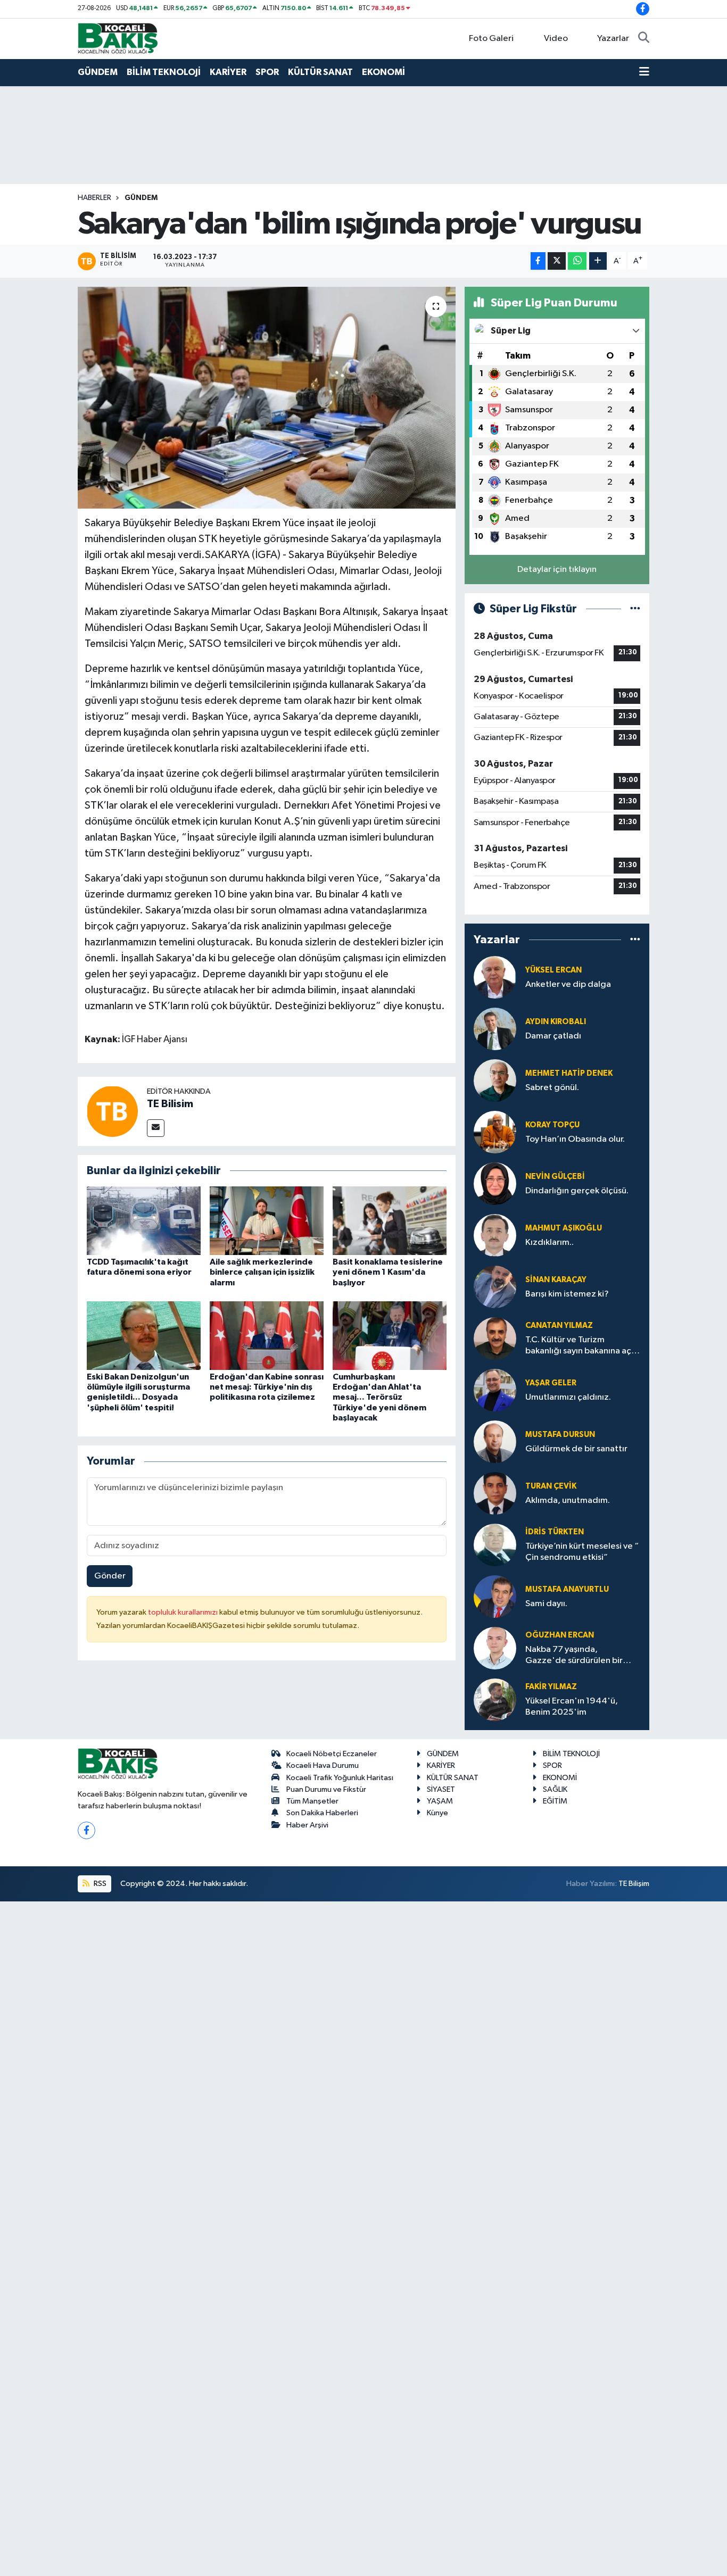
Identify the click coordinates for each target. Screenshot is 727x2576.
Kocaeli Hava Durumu (323, 1765)
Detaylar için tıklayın (557, 570)
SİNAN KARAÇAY (556, 1280)
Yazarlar (613, 39)
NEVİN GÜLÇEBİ (555, 1177)
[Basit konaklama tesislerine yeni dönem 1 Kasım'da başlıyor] (390, 1221)
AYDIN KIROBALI (556, 1022)
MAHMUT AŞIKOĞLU (564, 1228)
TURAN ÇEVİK (551, 1486)
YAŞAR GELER (551, 1383)
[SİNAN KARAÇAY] (495, 1287)
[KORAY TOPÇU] (495, 1132)
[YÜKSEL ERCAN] (495, 977)
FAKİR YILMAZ (551, 1687)
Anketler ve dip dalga (568, 984)
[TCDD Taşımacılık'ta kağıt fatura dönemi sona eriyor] (144, 1221)
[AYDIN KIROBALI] (495, 1029)
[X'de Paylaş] (557, 261)
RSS (99, 1884)
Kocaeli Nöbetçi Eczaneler (332, 1754)
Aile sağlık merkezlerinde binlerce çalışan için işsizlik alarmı (262, 1272)
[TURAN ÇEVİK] (495, 1493)
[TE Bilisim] (112, 1111)
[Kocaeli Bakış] (118, 38)
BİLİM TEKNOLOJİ (164, 72)
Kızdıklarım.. (550, 1243)
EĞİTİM (555, 1801)
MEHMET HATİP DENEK (569, 1073)
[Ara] (644, 39)
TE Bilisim (170, 1104)
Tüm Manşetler (312, 1801)
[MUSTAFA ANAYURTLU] (495, 1596)
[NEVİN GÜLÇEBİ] (495, 1183)
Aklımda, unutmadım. (568, 1501)
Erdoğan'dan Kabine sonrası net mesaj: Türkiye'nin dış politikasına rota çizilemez (267, 1387)
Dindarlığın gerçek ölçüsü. (577, 1191)
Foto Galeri (491, 39)
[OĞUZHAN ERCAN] (495, 1648)
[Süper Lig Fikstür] (635, 609)
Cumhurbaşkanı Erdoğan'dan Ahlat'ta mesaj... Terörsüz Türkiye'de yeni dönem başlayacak (379, 1397)
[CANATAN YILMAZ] (495, 1338)
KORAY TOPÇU (552, 1125)
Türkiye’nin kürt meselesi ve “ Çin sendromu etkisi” (582, 1552)
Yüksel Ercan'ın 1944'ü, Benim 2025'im (572, 1707)
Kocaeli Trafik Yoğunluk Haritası (340, 1778)
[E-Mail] (156, 1128)
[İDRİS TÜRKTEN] (495, 1545)
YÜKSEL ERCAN (553, 970)
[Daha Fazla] (598, 261)
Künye (437, 1813)
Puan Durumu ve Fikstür (326, 1789)
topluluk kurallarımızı (184, 1612)
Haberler (94, 198)
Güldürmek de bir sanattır (576, 1449)
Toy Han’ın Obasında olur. (575, 1139)
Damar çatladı (553, 1036)
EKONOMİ (383, 72)
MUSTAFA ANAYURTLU (567, 1589)
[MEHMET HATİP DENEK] (495, 1080)
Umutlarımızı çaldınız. (568, 1397)
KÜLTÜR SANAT (320, 72)
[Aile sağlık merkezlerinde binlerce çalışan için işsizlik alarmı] (267, 1221)
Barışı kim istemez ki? (567, 1294)
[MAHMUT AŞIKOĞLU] (495, 1235)
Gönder (110, 1576)
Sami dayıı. (546, 1604)
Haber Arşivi (307, 1825)
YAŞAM (440, 1801)
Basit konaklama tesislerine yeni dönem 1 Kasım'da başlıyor (388, 1272)
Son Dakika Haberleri (322, 1813)
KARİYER (228, 72)
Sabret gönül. (552, 1088)
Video (556, 39)
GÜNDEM (98, 72)
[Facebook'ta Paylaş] (538, 261)
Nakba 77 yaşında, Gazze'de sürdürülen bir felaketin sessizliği (574, 1656)
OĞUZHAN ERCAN (560, 1635)
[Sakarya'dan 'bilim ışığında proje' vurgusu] (267, 397)
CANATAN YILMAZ (559, 1326)
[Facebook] (86, 1830)
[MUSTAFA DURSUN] (495, 1441)
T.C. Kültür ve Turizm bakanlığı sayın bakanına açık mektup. (581, 1346)
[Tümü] (635, 940)
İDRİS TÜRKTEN (555, 1532)
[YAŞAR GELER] (495, 1390)
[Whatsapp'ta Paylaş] (577, 261)
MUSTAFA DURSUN (560, 1435)
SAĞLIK (555, 1789)
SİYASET (441, 1789)
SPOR (267, 72)
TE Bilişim (634, 1884)
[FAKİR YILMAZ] (495, 1700)
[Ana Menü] (644, 72)
